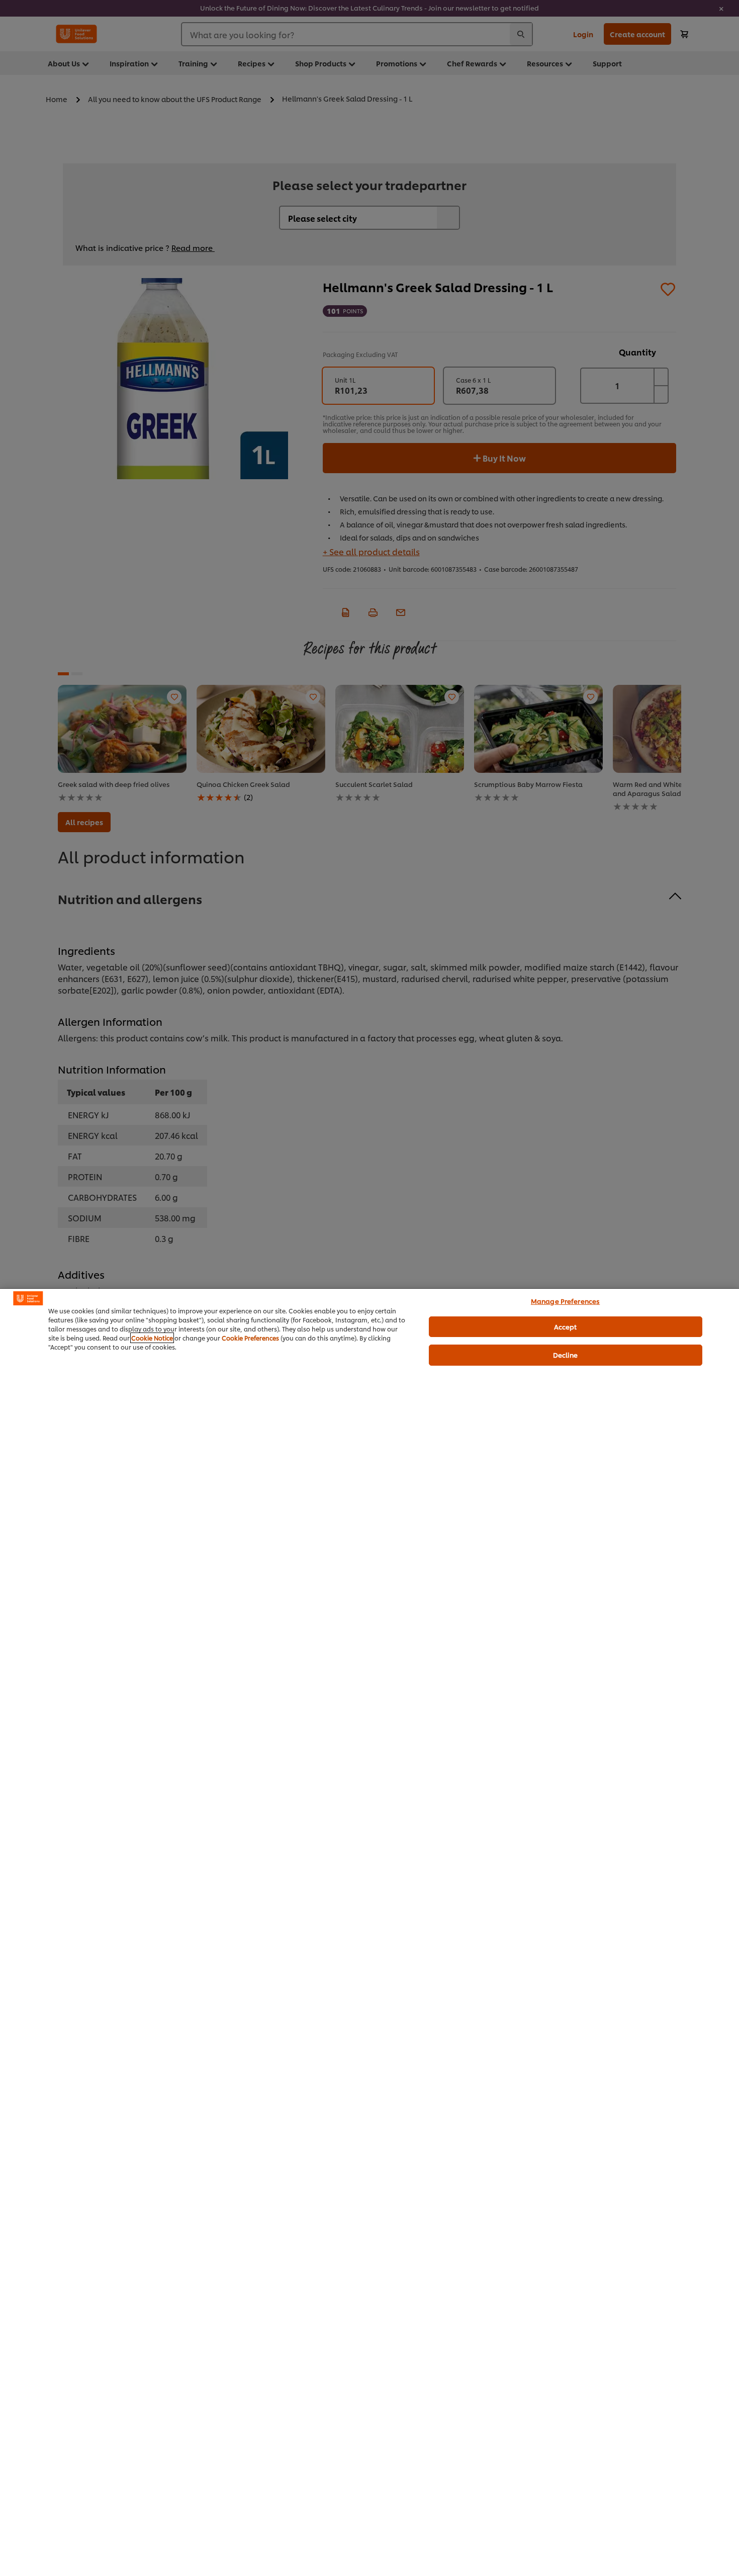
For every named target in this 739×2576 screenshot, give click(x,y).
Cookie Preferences (250, 1338)
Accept (566, 1326)
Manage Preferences (565, 1301)
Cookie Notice (152, 1338)
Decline (566, 1355)
